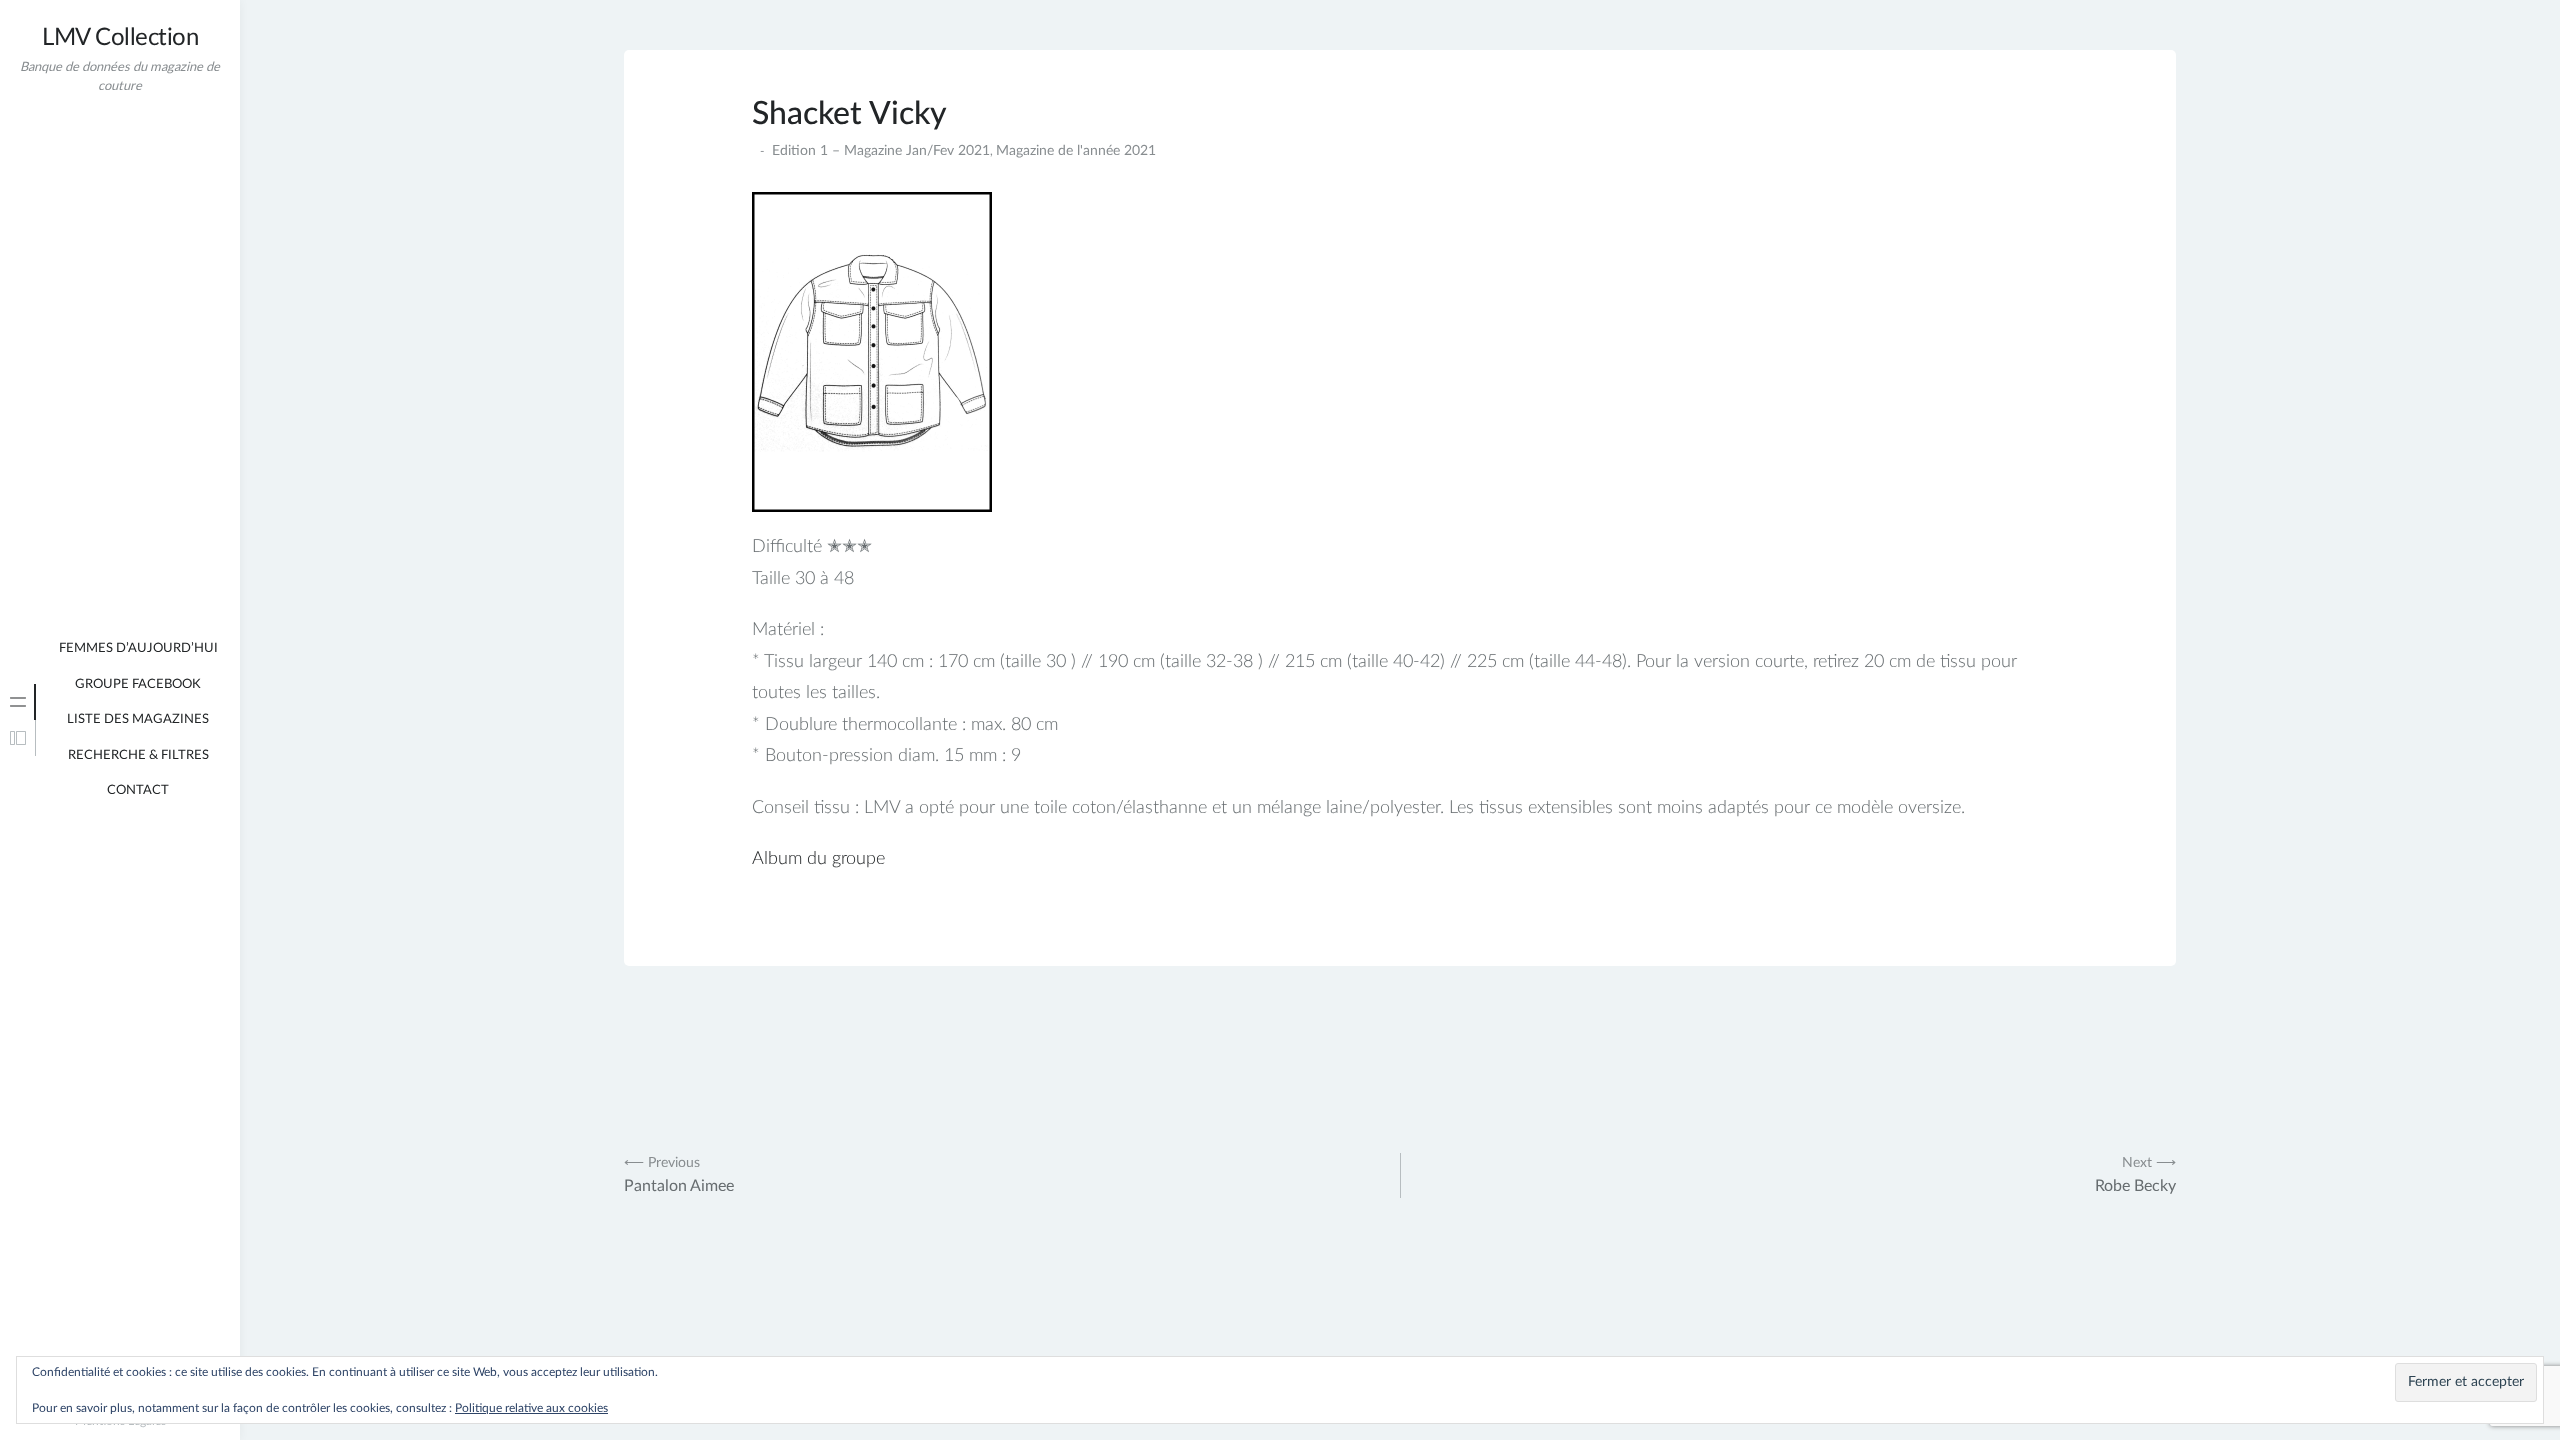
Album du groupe (818, 859)
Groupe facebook (138, 684)
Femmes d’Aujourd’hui (138, 648)
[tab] (18, 702)
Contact (138, 790)
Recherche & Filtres (138, 755)
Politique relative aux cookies (531, 1408)
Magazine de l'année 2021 (1076, 151)
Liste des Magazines (138, 719)
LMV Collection (120, 38)
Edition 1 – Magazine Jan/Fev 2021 (881, 151)
